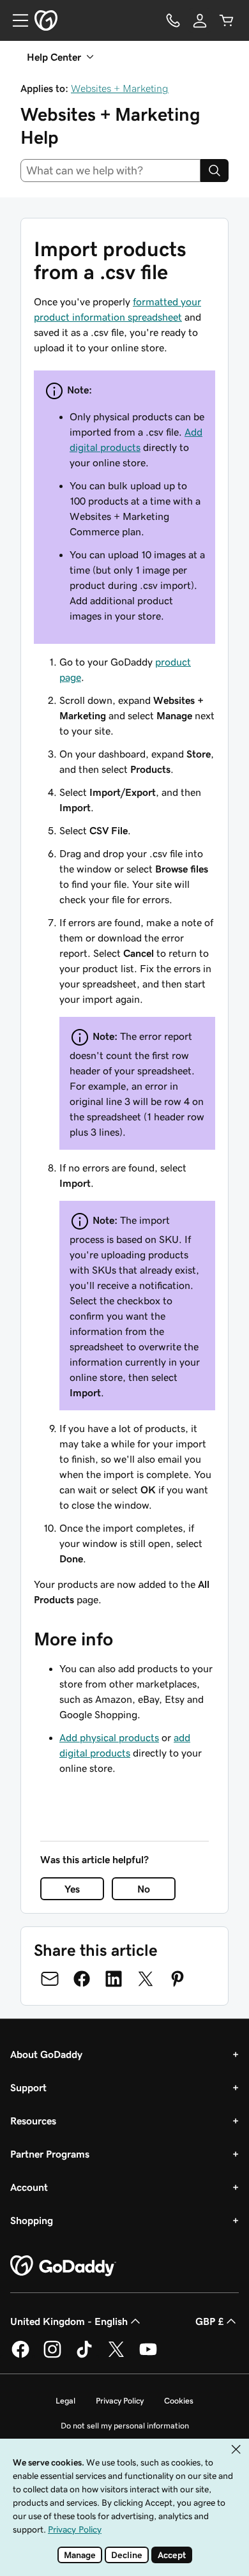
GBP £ (209, 2321)
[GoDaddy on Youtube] (148, 2356)
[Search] (215, 171)
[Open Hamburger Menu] (15, 20)
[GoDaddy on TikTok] (84, 2356)
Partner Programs (50, 2154)
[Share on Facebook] (82, 1979)
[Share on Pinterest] (177, 1979)
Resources (33, 2121)
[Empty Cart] (227, 20)
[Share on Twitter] (146, 1979)
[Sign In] (200, 20)
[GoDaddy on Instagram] (52, 2356)
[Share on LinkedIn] (114, 1979)
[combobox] (110, 171)
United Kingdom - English (69, 2321)
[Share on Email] (50, 1979)
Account (29, 2187)
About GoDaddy (46, 2054)
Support (28, 2087)
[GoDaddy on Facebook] (20, 2356)
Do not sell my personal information (125, 2426)
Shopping (32, 2220)
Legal (65, 2401)
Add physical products (109, 1737)
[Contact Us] (173, 20)
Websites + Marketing (120, 88)
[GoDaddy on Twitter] (116, 2356)
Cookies (179, 2401)
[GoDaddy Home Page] (63, 2266)
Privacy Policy (120, 2401)
